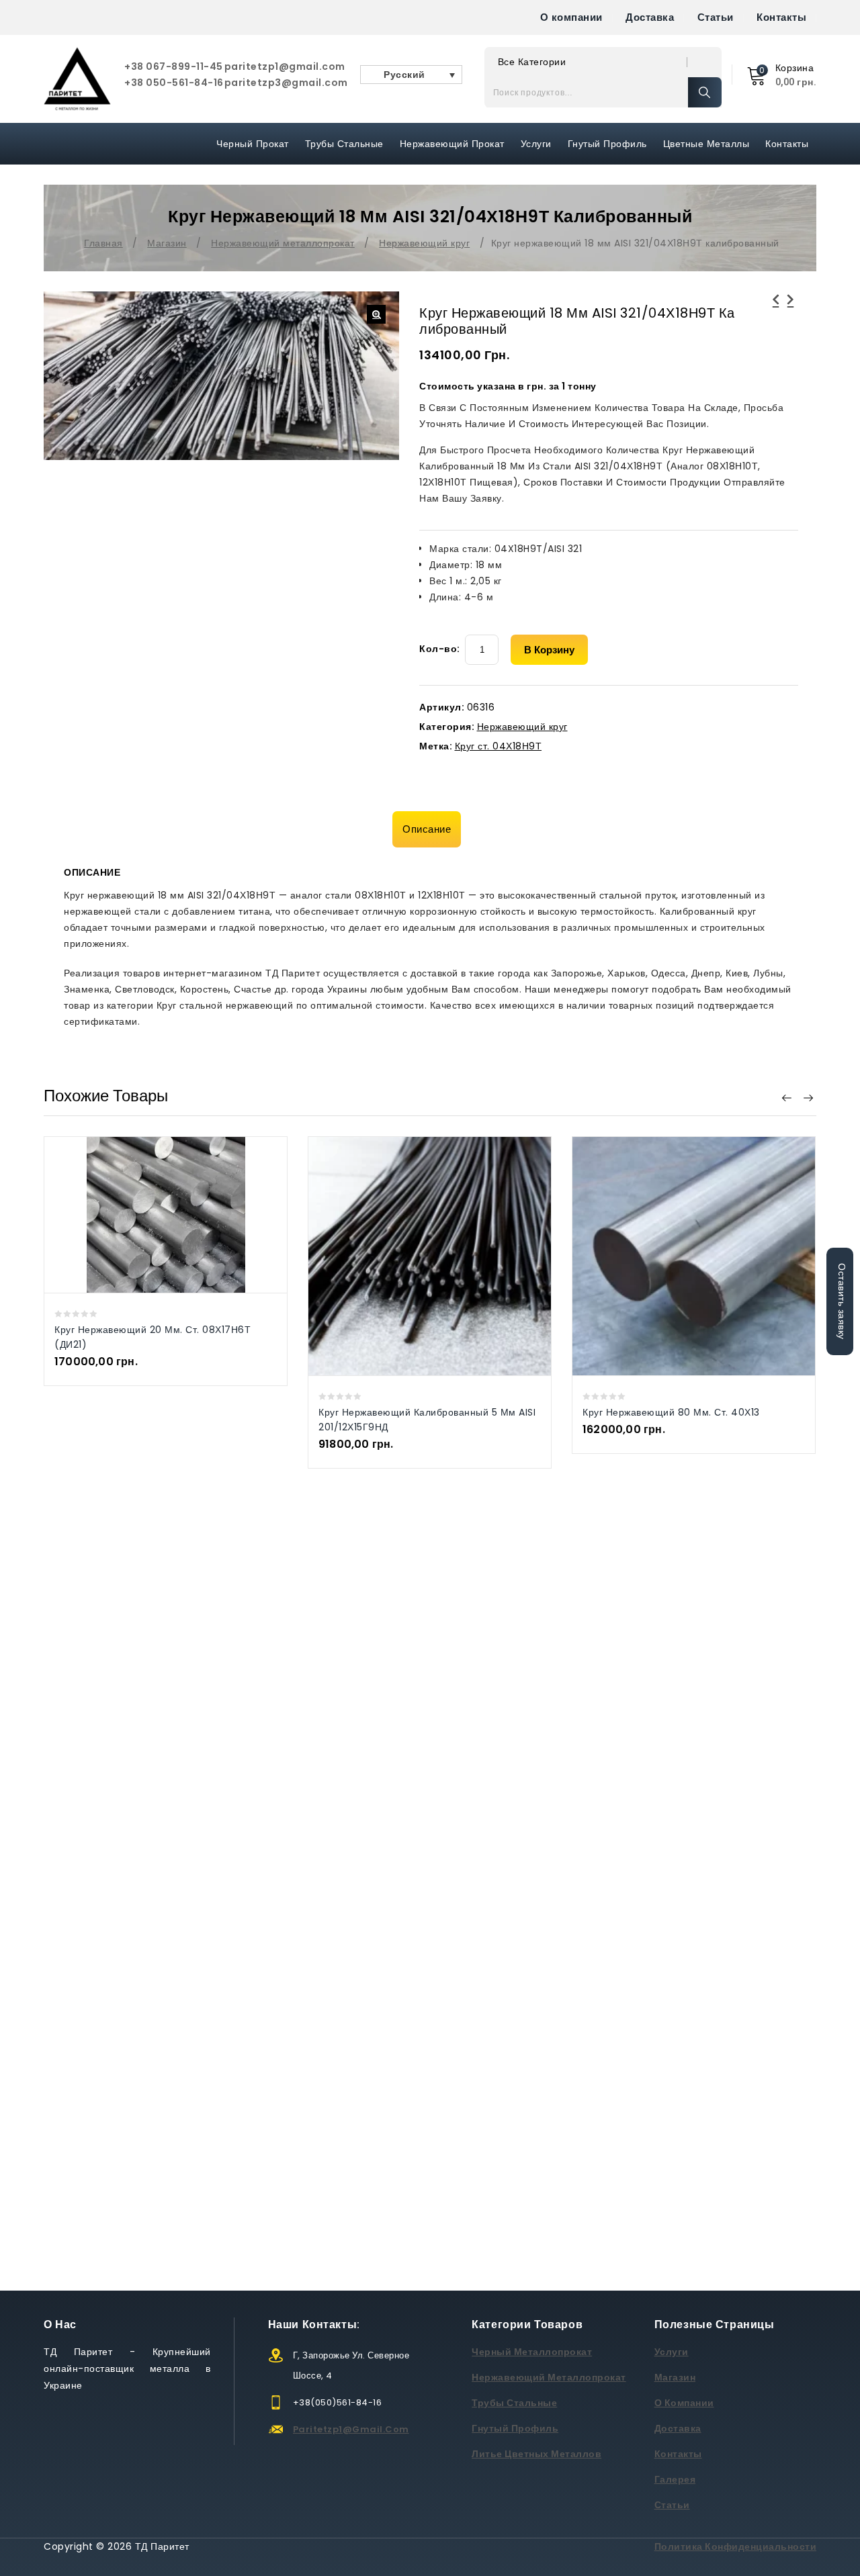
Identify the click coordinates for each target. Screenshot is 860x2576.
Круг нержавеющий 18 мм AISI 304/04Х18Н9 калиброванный (791, 316)
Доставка (650, 17)
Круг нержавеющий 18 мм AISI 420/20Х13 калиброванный (776, 316)
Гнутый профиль (607, 144)
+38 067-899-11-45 (174, 66)
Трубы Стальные (344, 144)
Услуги (536, 144)
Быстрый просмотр (152, 1214)
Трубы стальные (514, 2403)
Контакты (781, 17)
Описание (427, 829)
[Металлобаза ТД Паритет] (77, 79)
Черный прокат (253, 144)
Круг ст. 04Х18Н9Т (499, 746)
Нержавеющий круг (424, 243)
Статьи (716, 17)
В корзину (549, 650)
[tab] (430, 829)
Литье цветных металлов (536, 2454)
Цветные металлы (706, 144)
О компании (571, 17)
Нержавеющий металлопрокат (283, 243)
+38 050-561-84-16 (174, 83)
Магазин (167, 243)
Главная (103, 243)
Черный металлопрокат (532, 2352)
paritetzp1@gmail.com (285, 66)
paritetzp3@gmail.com (286, 83)
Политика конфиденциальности (736, 2546)
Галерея (675, 2479)
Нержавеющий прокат (452, 144)
